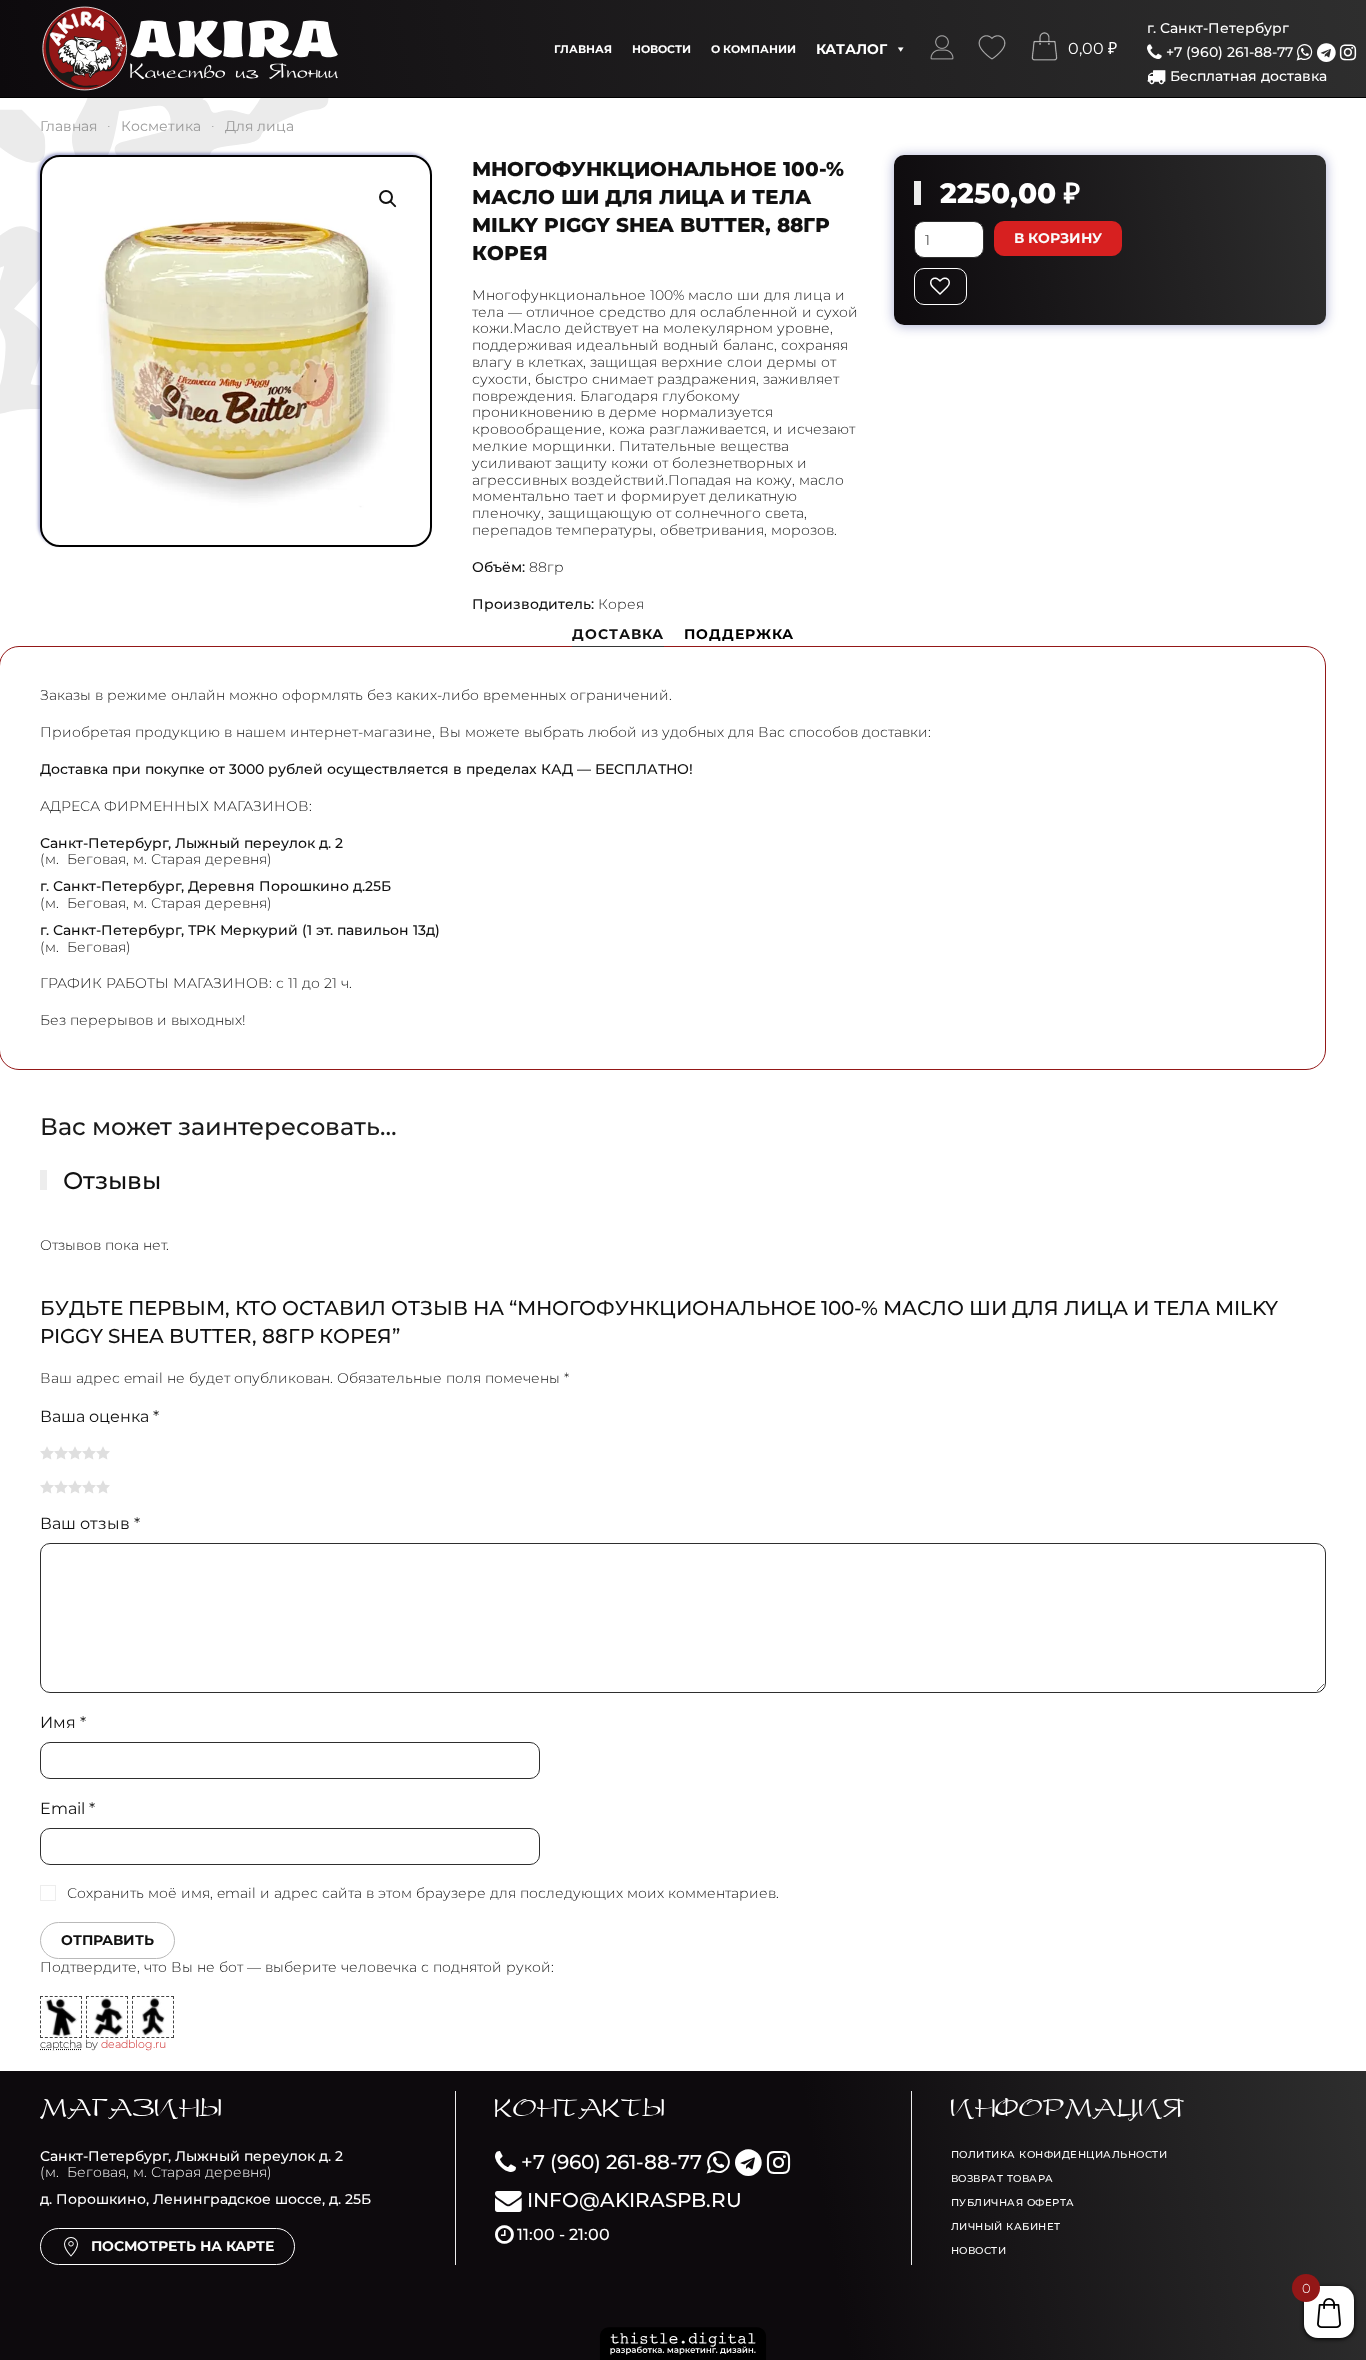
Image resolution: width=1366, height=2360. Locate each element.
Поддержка (739, 634)
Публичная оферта (1013, 2202)
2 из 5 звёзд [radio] (61, 1453)
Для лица (259, 126)
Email (67, 1808)
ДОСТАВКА (618, 634)
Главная (583, 49)
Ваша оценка (99, 1416)
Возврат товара (1002, 2178)
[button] (942, 49)
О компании (753, 49)
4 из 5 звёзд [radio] (89, 1453)
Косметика (161, 126)
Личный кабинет (1006, 2226)
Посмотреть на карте (182, 2246)
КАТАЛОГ (851, 49)
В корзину (1058, 238)
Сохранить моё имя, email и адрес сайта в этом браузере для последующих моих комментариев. (423, 1893)
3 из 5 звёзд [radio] (75, 1453)
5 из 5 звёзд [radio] (103, 1453)
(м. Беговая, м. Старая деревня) (191, 2164)
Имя (63, 1722)
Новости (661, 49)
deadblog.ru (133, 2044)
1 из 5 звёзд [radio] (47, 1453)
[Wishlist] (992, 49)
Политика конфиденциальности (1059, 2154)
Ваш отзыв (90, 1523)
